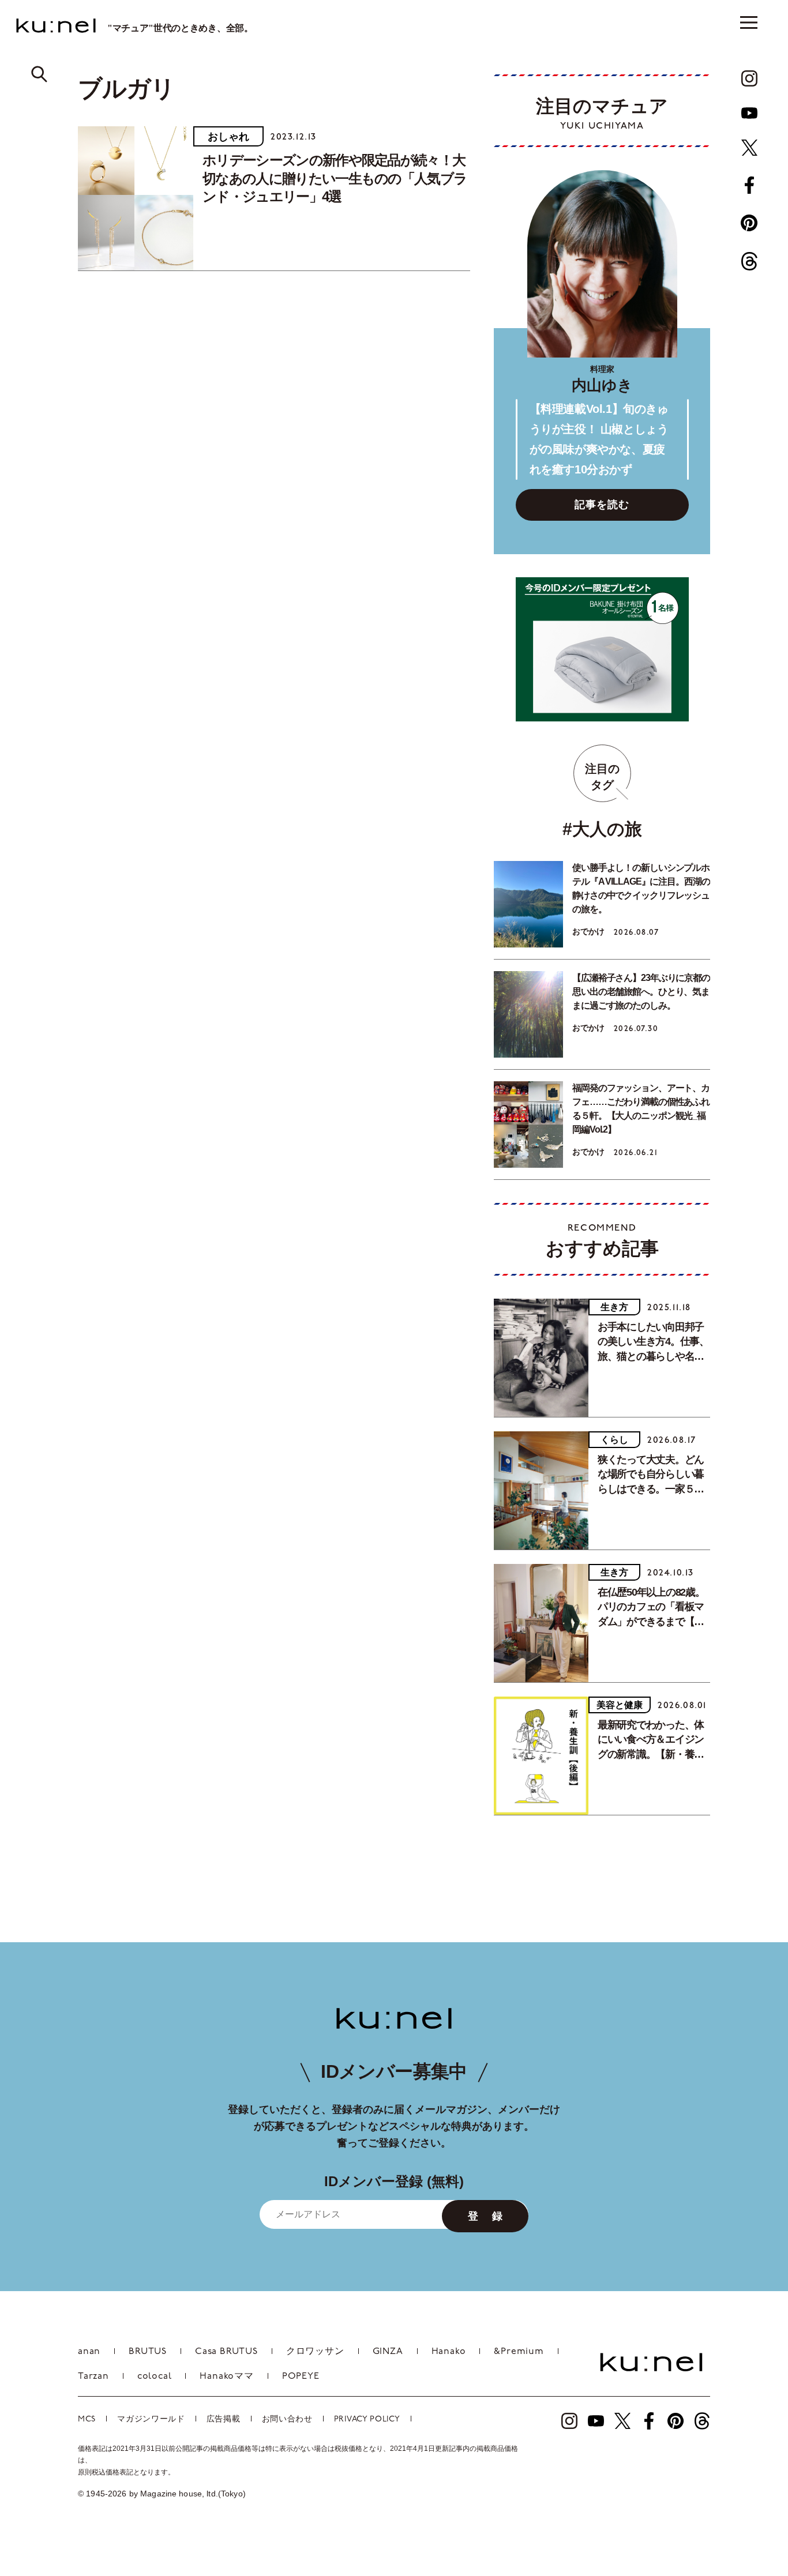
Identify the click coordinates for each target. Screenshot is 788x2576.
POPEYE (301, 2376)
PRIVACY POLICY (367, 2419)
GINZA (388, 2352)
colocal (155, 2376)
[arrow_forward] (749, 78)
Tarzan (93, 2376)
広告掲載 (224, 2419)
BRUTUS (148, 2352)
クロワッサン (315, 2352)
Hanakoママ (226, 2376)
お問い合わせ (287, 2419)
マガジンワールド (151, 2419)
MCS (87, 2419)
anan (89, 2352)
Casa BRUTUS (226, 2352)
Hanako (449, 2352)
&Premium (519, 2352)
